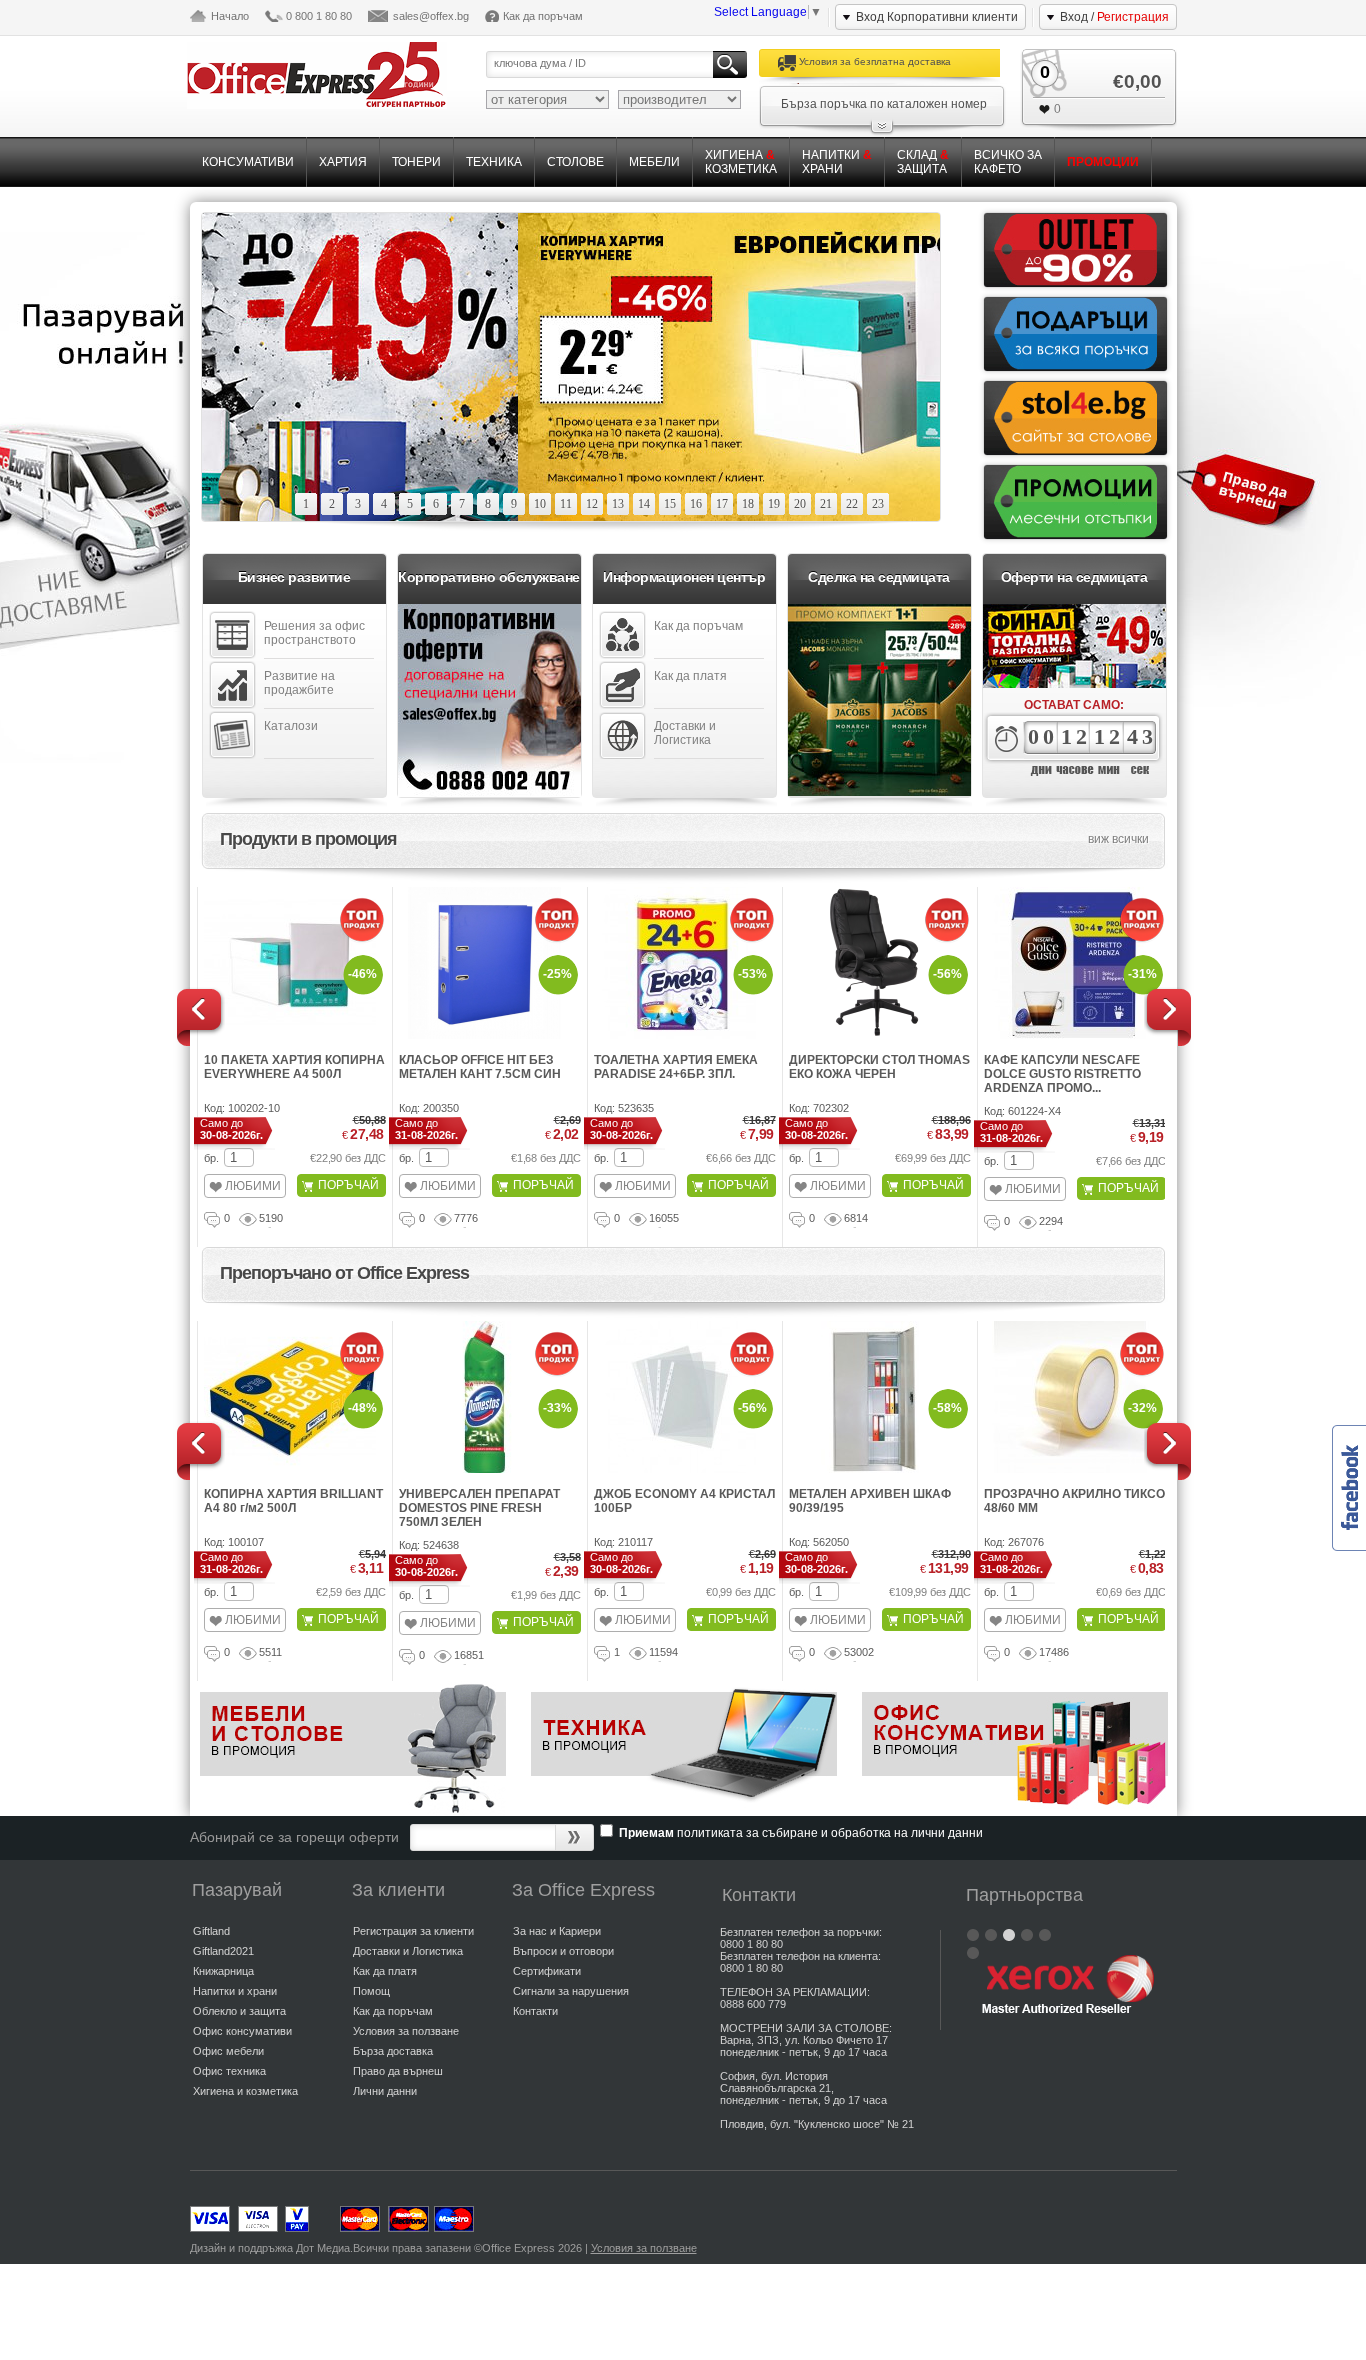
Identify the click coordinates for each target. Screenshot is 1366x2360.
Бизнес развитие (294, 577)
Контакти (535, 2011)
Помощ (371, 1991)
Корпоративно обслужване (489, 577)
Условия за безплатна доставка (875, 61)
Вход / (1114, 17)
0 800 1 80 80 (319, 16)
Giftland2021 (223, 1951)
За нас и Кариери (557, 1931)
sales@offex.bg (431, 16)
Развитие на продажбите (299, 683)
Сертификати (547, 1971)
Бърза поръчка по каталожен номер (884, 104)
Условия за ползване (406, 2031)
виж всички (1118, 839)
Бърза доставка (393, 2051)
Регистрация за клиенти (413, 1931)
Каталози (291, 726)
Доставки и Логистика (685, 733)
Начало (230, 16)
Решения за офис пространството (314, 633)
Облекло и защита (239, 2011)
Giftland (211, 1931)
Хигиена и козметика (245, 2091)
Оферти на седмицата (1074, 577)
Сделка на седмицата (879, 577)
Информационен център (684, 577)
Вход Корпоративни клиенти (937, 17)
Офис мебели (228, 2051)
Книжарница (223, 1971)
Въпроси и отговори (563, 1951)
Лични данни (385, 2091)
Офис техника (229, 2071)
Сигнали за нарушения (571, 1991)
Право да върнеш (398, 2071)
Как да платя (690, 676)
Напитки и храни (235, 1991)
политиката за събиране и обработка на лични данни (830, 1833)
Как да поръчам (543, 16)
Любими (253, 1186)
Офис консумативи (242, 2031)
